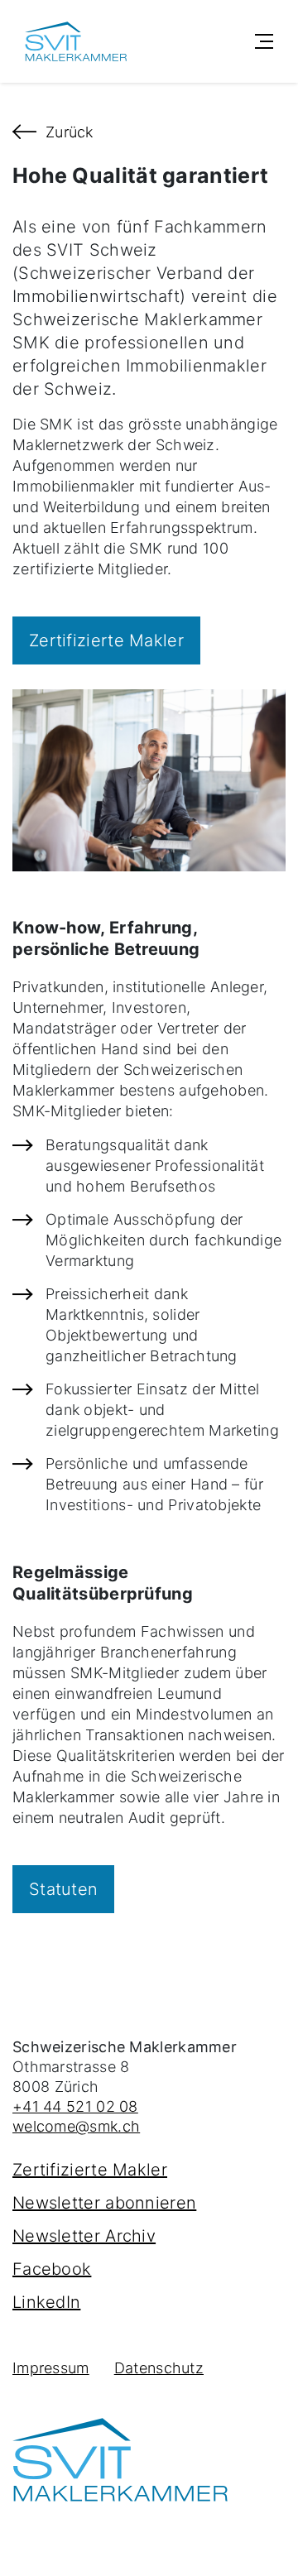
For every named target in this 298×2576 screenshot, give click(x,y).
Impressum (51, 2368)
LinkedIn (46, 2302)
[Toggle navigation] (264, 41)
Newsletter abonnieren (104, 2203)
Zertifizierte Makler (90, 2170)
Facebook (52, 2269)
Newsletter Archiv (84, 2236)
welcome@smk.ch (76, 2126)
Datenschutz (159, 2368)
